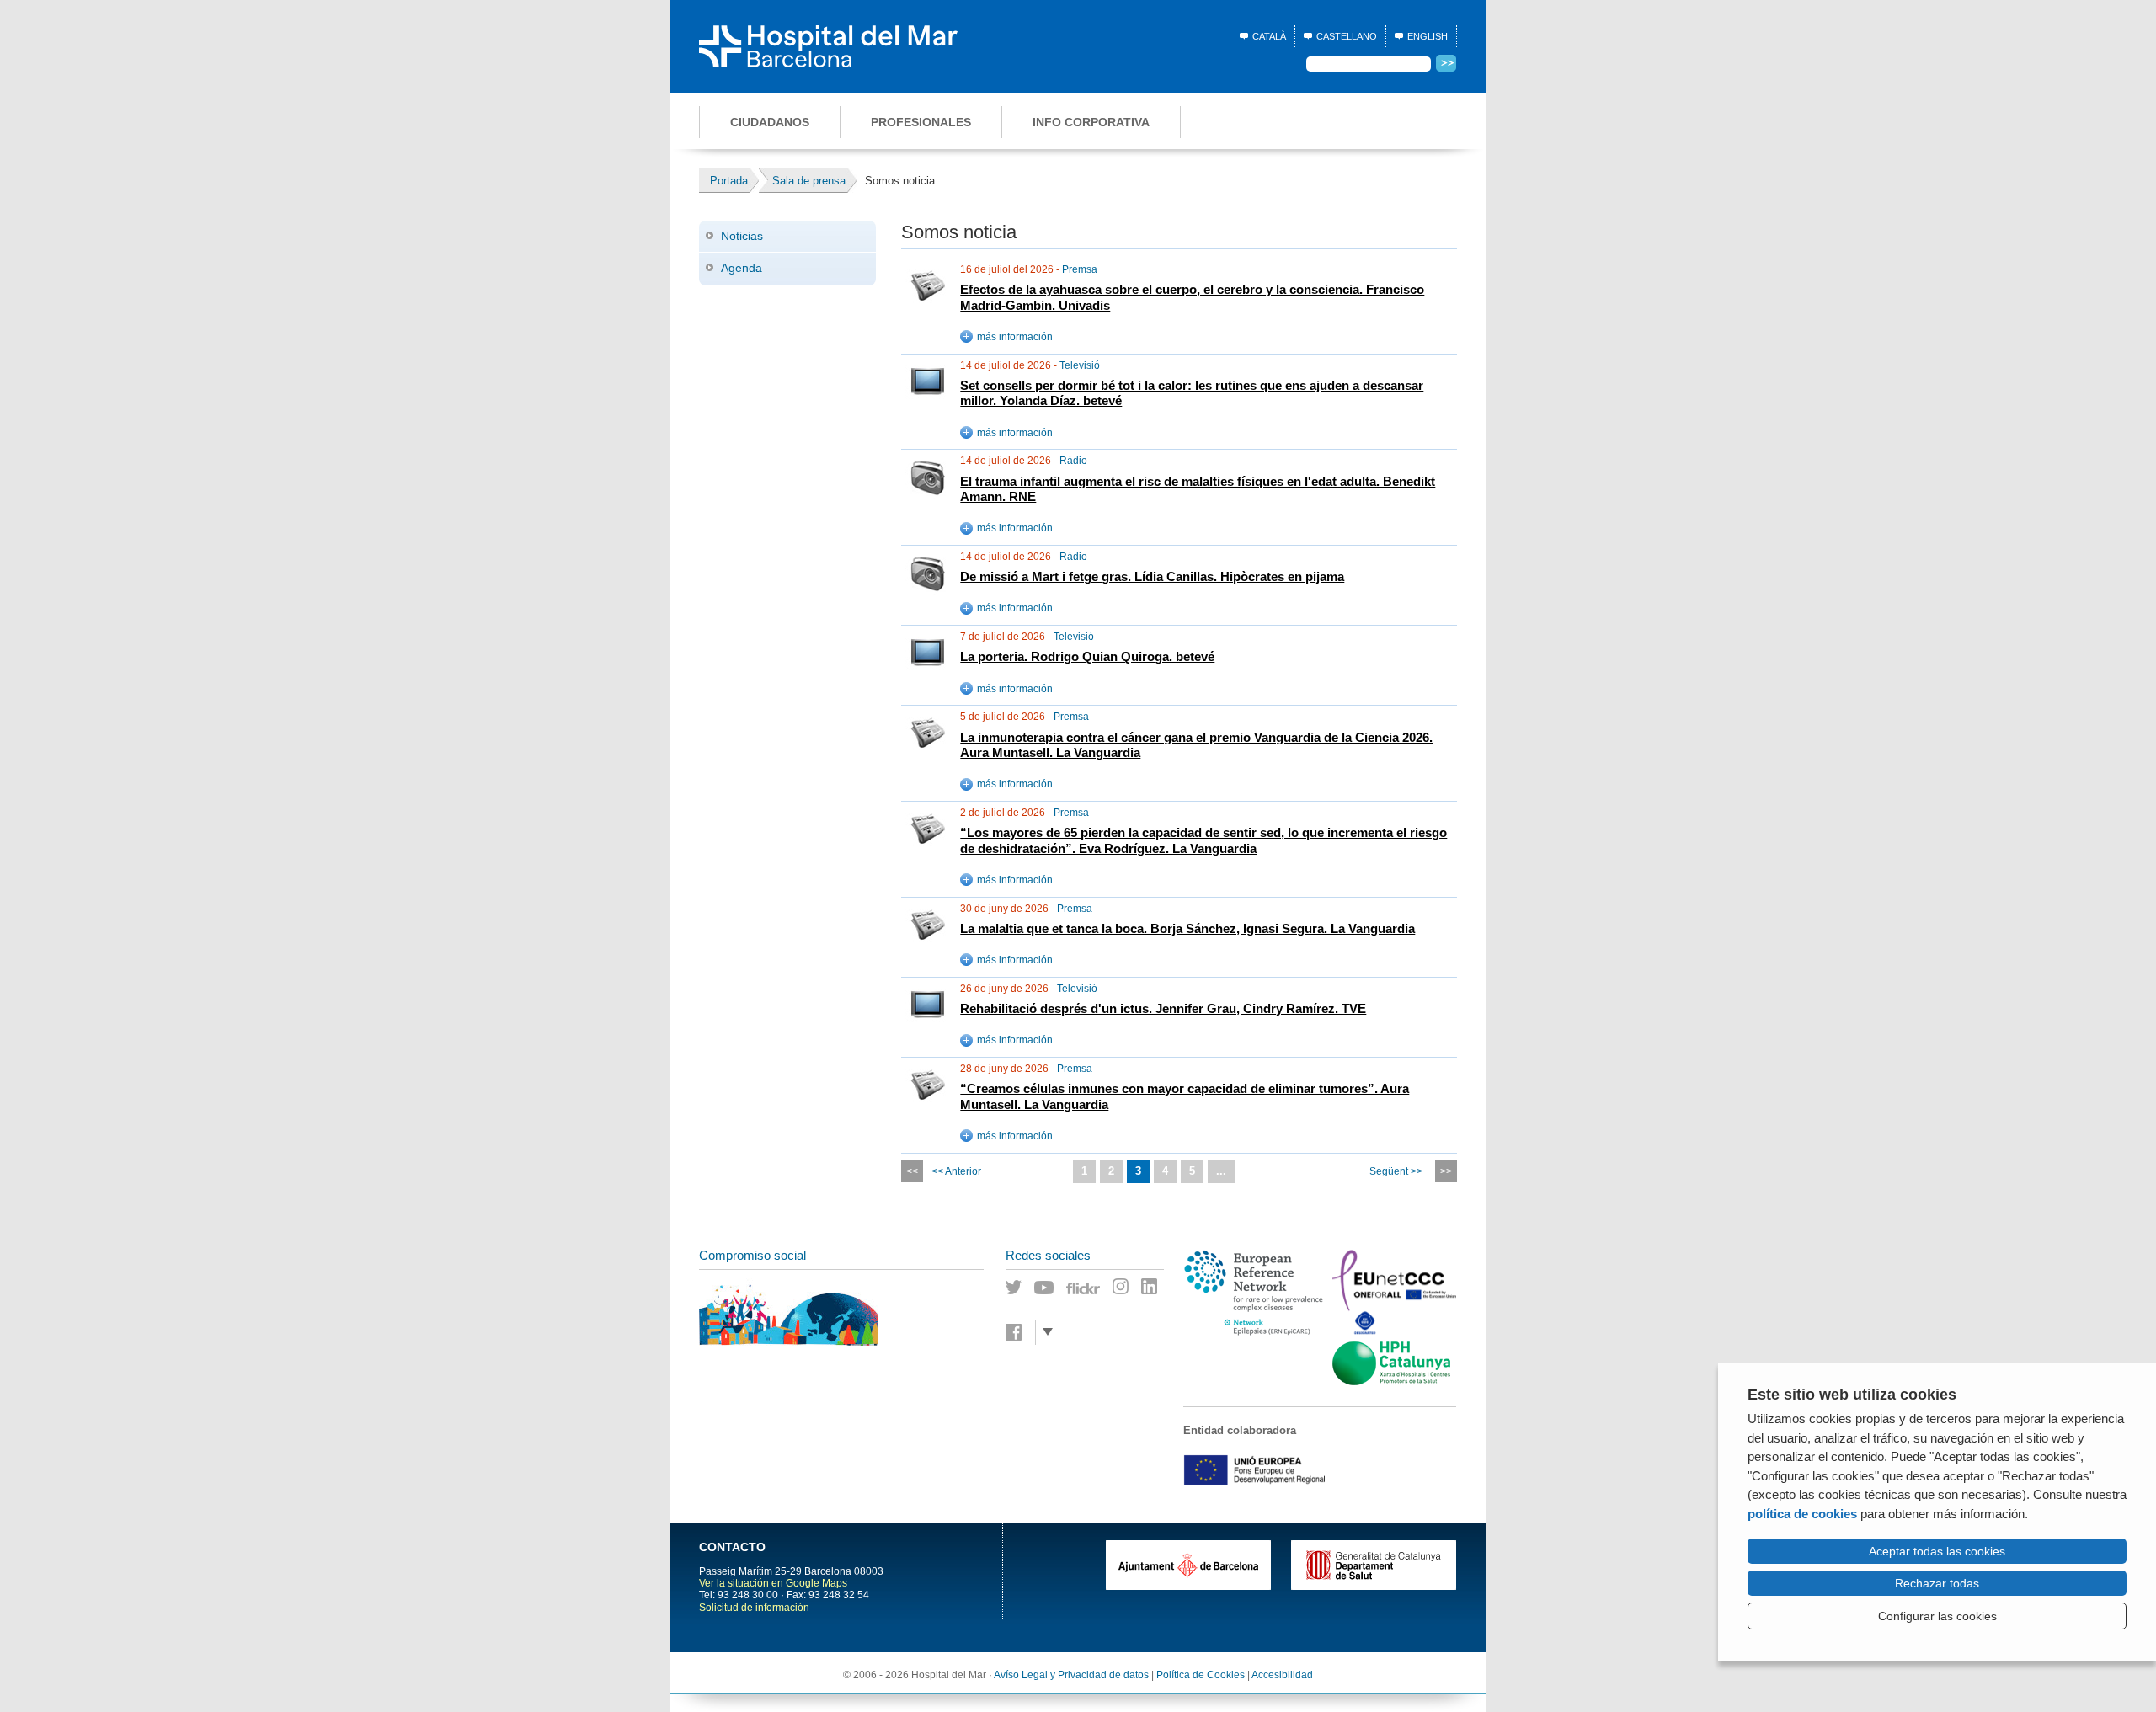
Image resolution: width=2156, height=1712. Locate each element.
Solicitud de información (754, 1608)
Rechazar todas (1937, 1583)
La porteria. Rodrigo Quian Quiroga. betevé (1087, 657)
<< (912, 1171)
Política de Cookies (1201, 1675)
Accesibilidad (1282, 1675)
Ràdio (1073, 461)
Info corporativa (1091, 122)
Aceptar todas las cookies (1937, 1551)
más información (1015, 337)
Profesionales (921, 122)
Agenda (742, 268)
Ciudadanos (770, 122)
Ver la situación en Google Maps (773, 1583)
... (1221, 1171)
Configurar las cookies (1937, 1616)
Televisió (1080, 365)
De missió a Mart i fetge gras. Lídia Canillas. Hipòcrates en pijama (1152, 577)
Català (1269, 36)
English (1428, 36)
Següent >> (1396, 1171)
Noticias (742, 236)
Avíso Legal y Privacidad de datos (1071, 1675)
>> (1446, 1171)
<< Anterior (956, 1171)
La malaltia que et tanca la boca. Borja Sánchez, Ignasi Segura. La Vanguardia (1187, 929)
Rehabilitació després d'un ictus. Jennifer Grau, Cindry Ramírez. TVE (1163, 1009)
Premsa (1080, 269)
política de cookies (1802, 1514)
